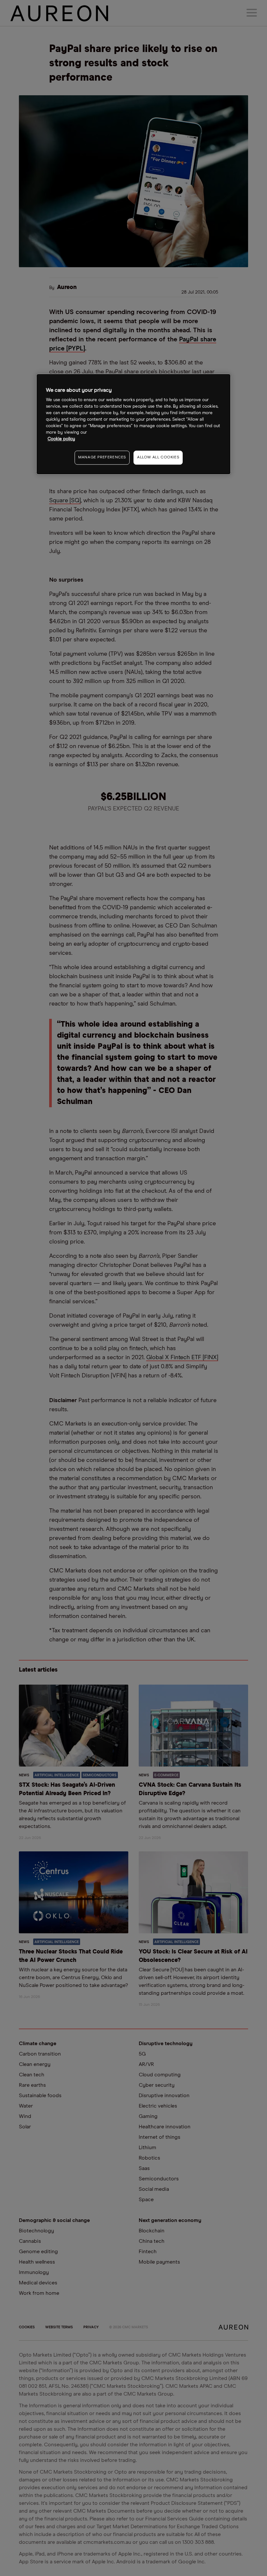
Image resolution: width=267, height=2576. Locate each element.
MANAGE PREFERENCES (102, 457)
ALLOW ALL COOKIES (158, 457)
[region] (133, 424)
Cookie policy (61, 439)
